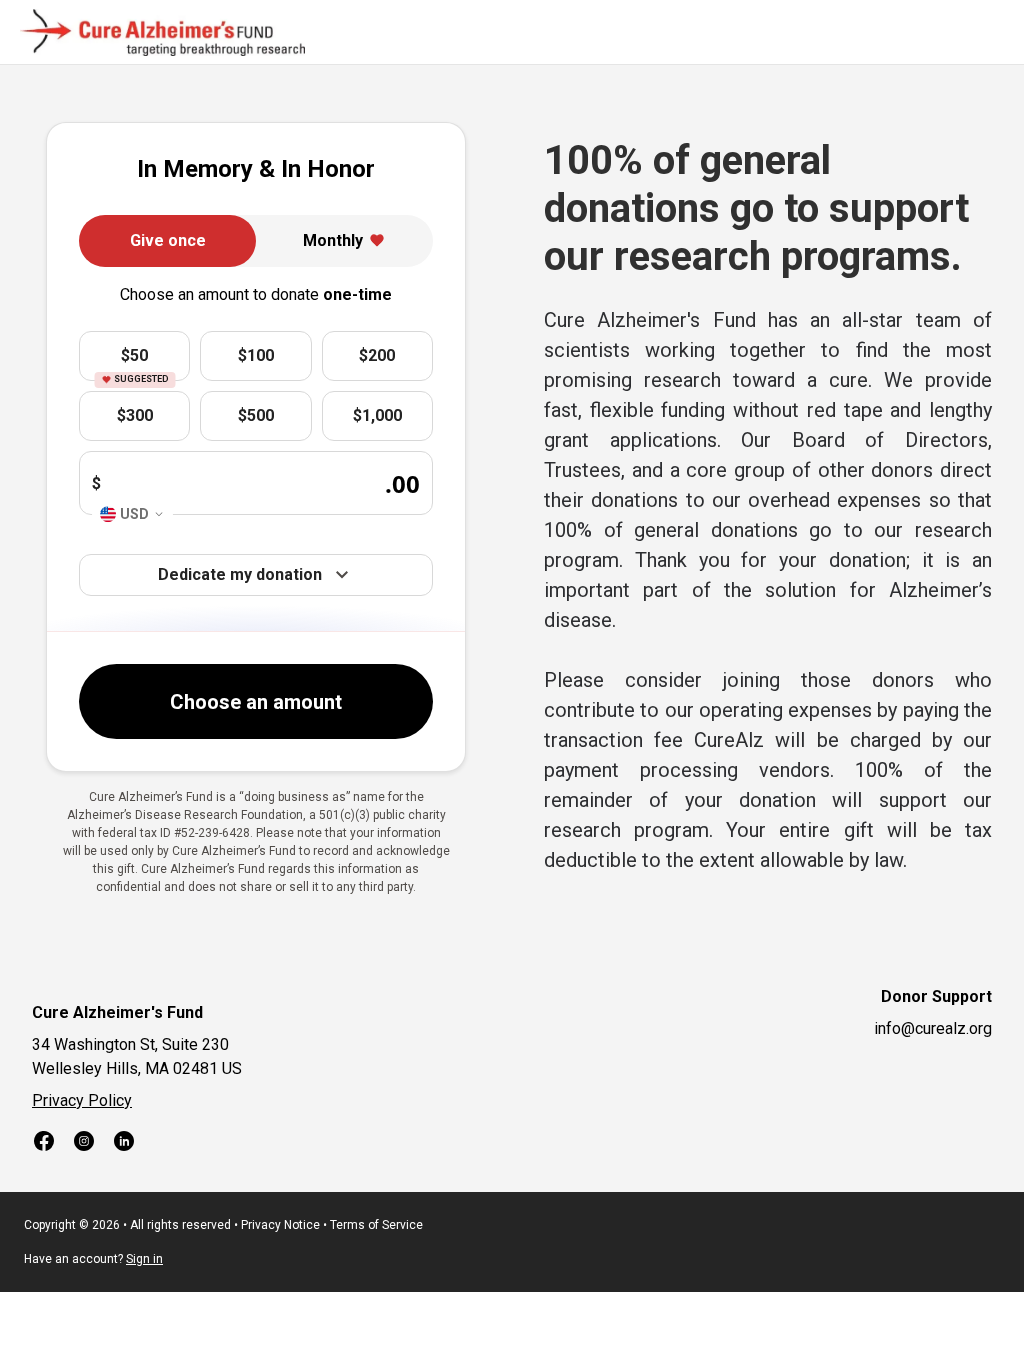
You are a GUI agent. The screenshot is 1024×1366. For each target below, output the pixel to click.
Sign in (144, 1259)
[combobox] (132, 514)
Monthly (333, 240)
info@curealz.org (933, 1028)
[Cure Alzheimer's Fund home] (162, 33)
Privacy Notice (280, 1225)
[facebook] (44, 1144)
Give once (168, 240)
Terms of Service (376, 1225)
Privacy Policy (82, 1100)
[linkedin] (124, 1144)
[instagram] (84, 1144)
